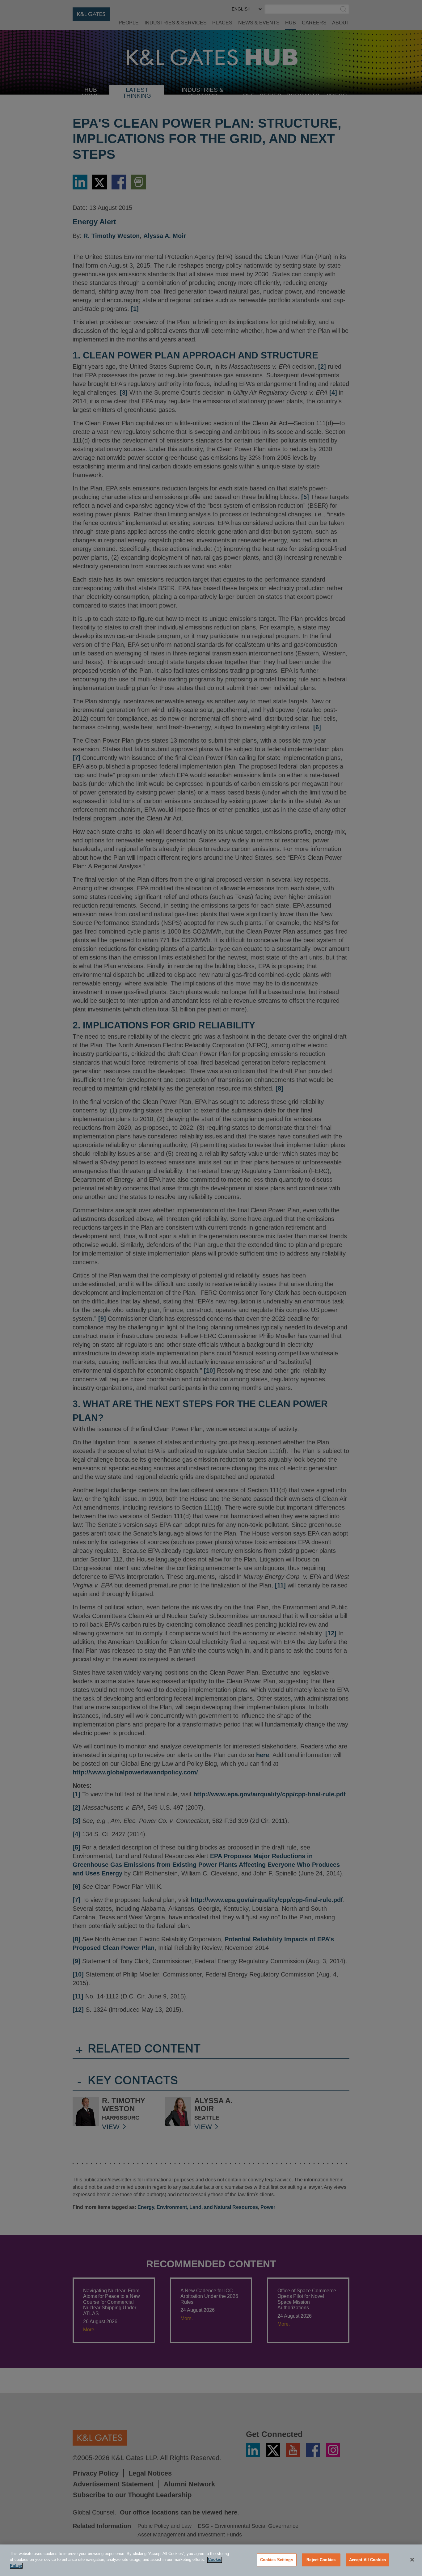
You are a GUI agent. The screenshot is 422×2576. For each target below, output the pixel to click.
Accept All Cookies (367, 2560)
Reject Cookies (321, 2560)
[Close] (412, 2560)
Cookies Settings (277, 2560)
